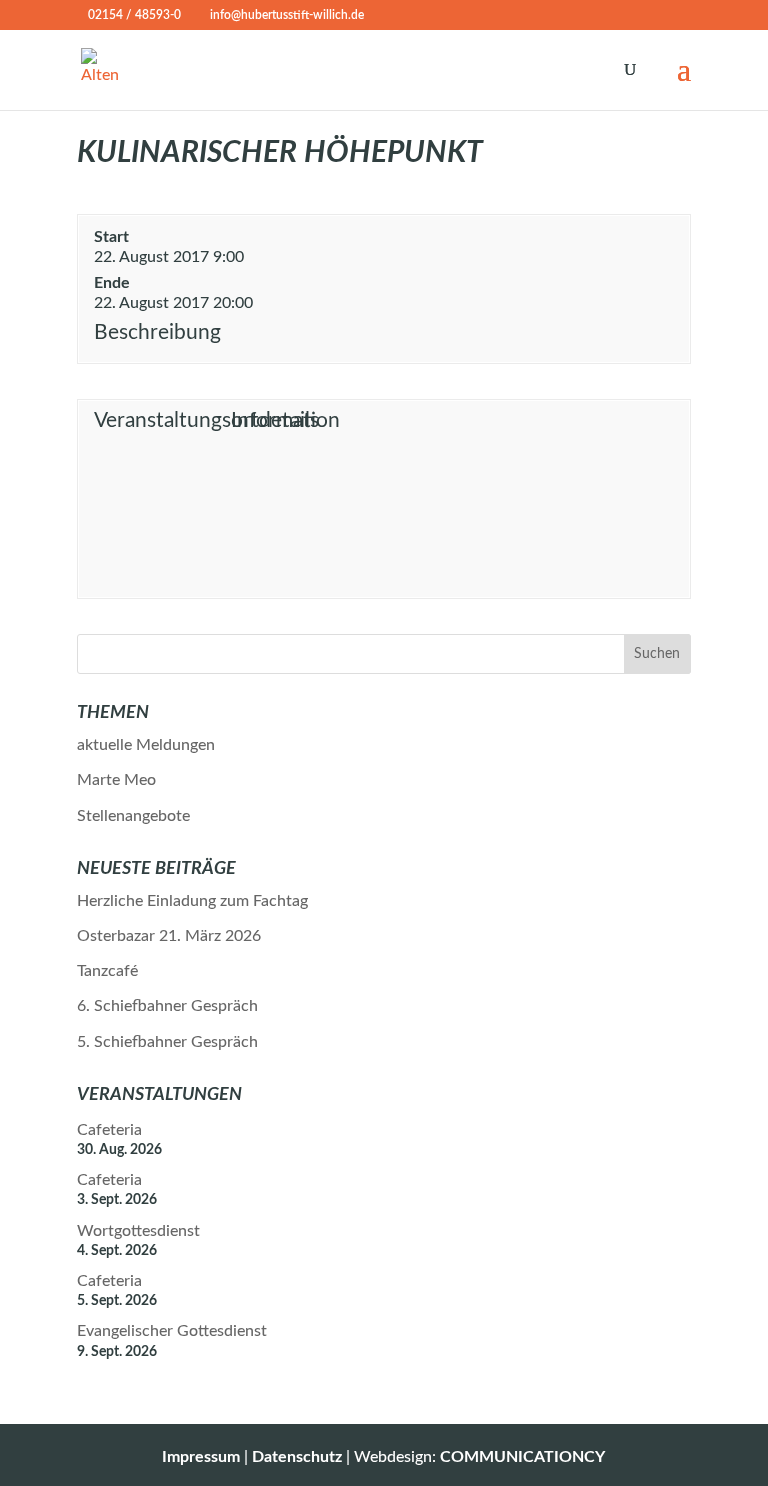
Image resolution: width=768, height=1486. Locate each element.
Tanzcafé (107, 971)
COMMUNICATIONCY (522, 1457)
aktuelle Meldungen (146, 745)
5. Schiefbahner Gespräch (167, 1042)
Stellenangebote (133, 816)
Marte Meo (116, 780)
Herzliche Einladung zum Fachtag (192, 901)
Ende (112, 283)
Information (285, 420)
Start (111, 237)
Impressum (201, 1457)
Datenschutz (297, 1457)
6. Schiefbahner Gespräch (167, 1006)
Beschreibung (157, 332)
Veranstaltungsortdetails (159, 420)
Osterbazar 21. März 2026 (169, 936)
